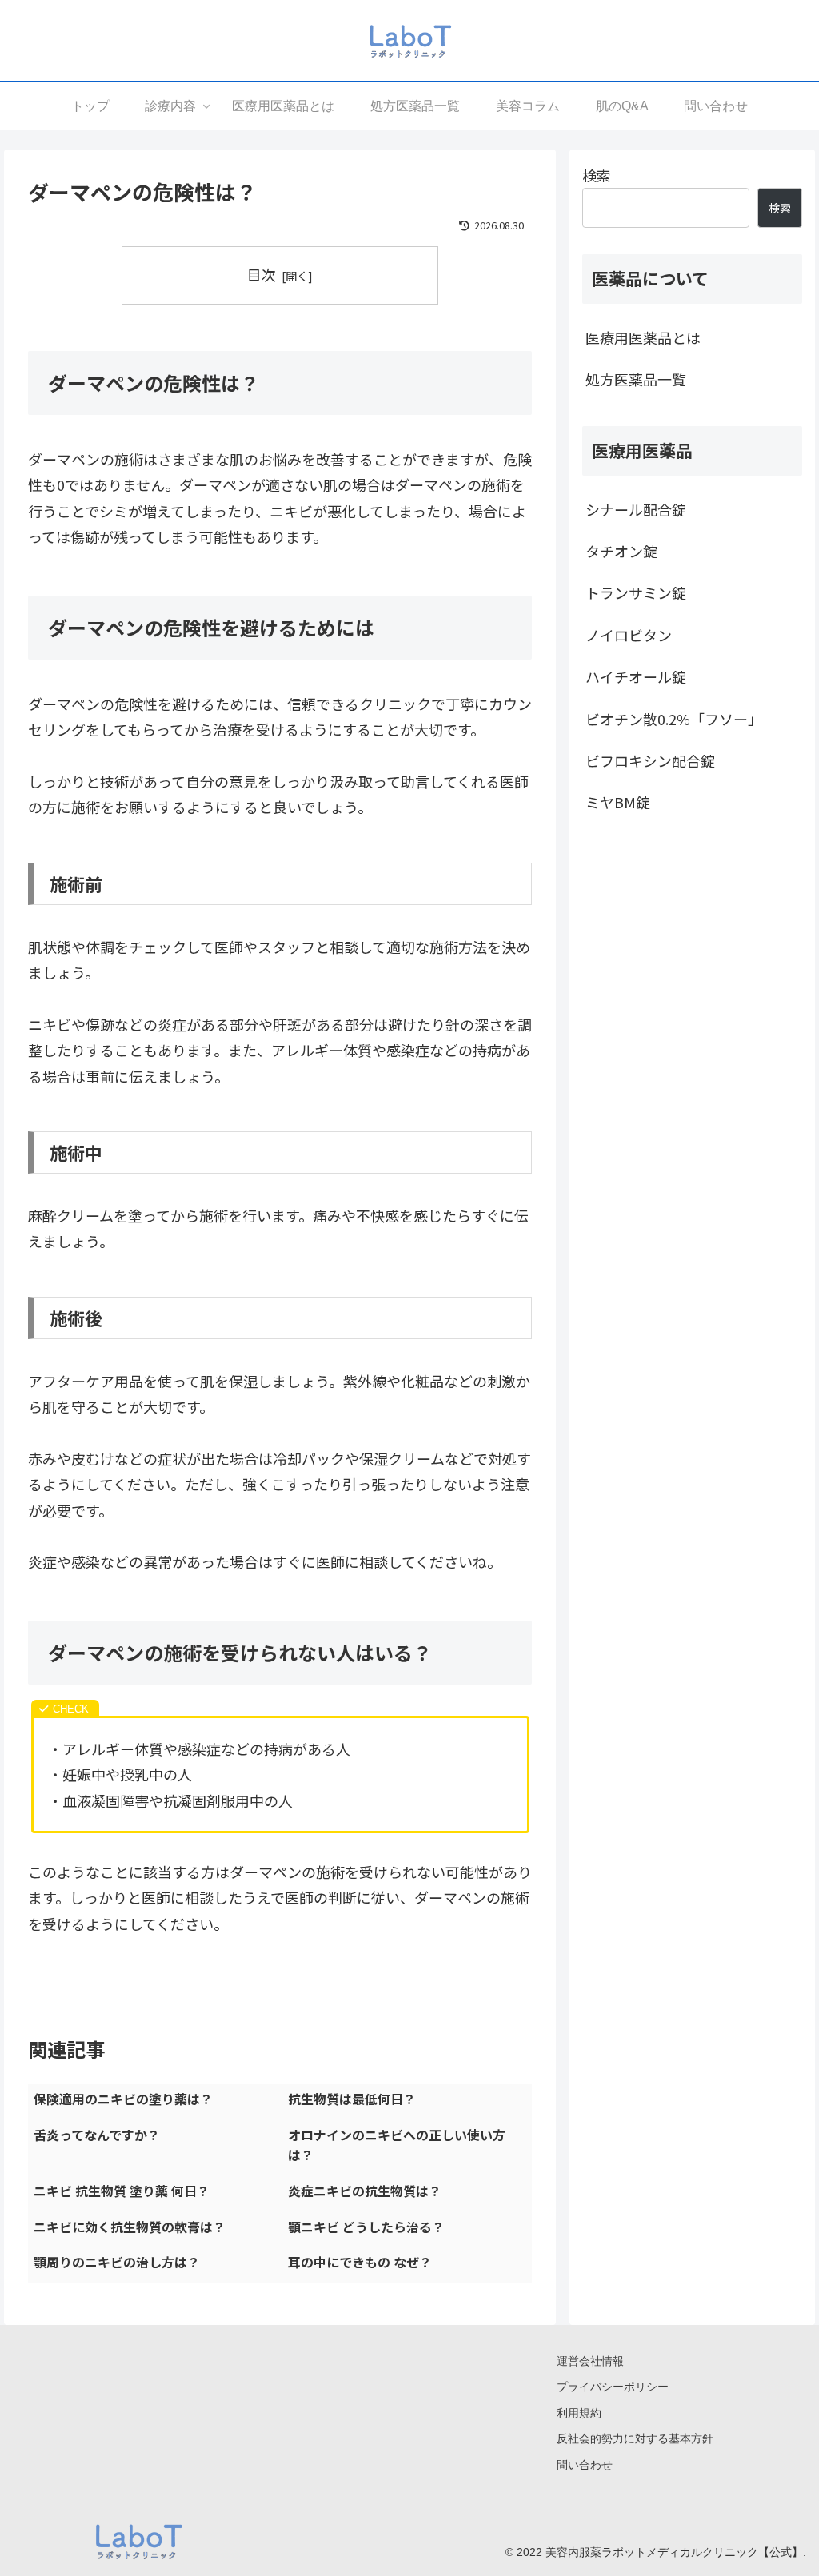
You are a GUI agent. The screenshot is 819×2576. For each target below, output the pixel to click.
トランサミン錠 (636, 592)
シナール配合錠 (636, 509)
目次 (262, 274)
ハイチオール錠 (636, 676)
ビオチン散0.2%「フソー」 (674, 719)
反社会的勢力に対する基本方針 (635, 2438)
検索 (597, 175)
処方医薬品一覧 (636, 379)
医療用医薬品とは (643, 337)
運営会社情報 (590, 2361)
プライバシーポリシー (613, 2387)
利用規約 (579, 2413)
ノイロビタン (629, 635)
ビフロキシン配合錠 (650, 760)
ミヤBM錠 (618, 802)
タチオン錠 (621, 551)
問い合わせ (585, 2465)
